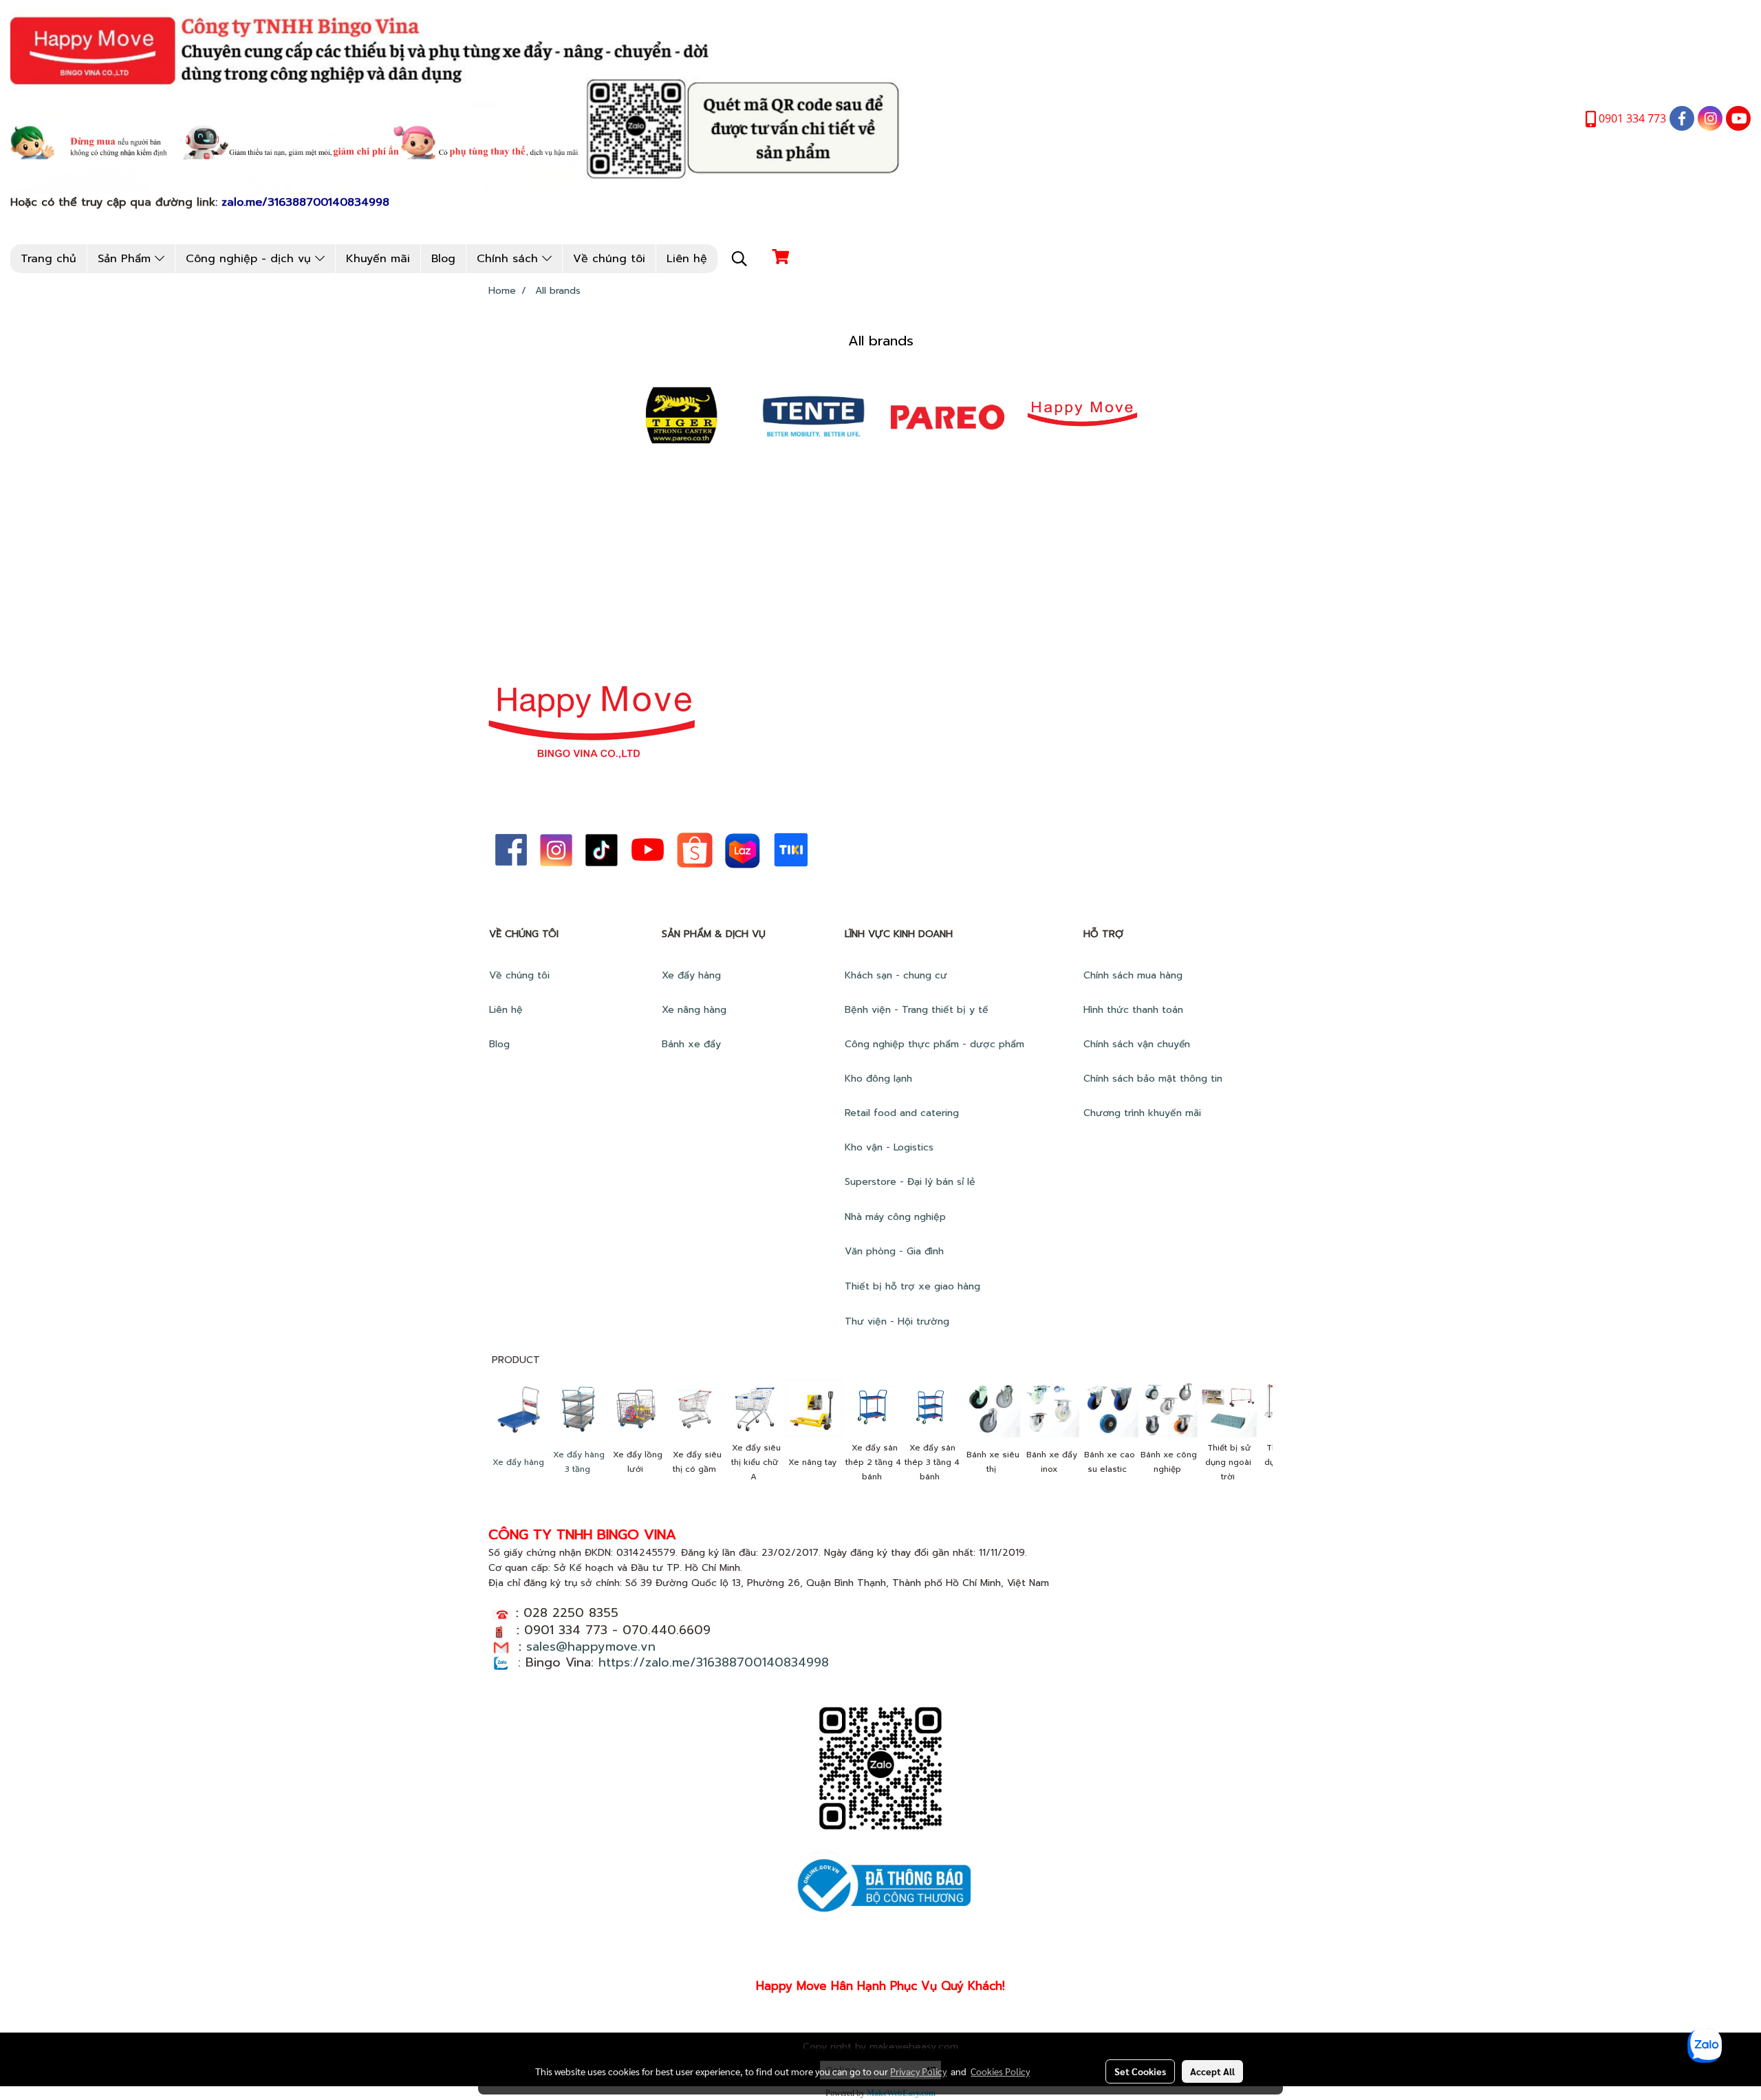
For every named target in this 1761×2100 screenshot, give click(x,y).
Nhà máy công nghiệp (895, 1217)
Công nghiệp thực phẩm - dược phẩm (936, 1044)
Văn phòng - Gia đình (896, 1251)
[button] (739, 259)
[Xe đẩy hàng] (518, 1408)
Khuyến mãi (378, 259)
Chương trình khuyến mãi (1144, 1113)
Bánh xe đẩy (693, 1044)
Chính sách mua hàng (1135, 975)
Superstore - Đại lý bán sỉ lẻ (910, 1182)
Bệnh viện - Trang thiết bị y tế (918, 1010)
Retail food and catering (902, 1113)
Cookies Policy (1000, 2071)
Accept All (1212, 2071)
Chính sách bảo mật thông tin (1153, 1079)
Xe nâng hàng (694, 1010)
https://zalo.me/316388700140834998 (714, 1662)
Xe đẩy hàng (691, 975)
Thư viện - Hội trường (899, 1321)
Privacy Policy (918, 2071)
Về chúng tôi (609, 259)
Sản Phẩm (126, 259)
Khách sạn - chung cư (898, 975)
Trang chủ (48, 259)
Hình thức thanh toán (1133, 1010)
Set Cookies (1140, 2071)
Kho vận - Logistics (889, 1147)
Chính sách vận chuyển (1138, 1044)
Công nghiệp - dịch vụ (250, 259)
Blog (443, 259)
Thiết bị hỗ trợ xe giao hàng (912, 1286)
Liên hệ (687, 259)
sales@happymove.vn (591, 1647)
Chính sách (509, 259)
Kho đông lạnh (880, 1079)
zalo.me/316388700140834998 (305, 202)
